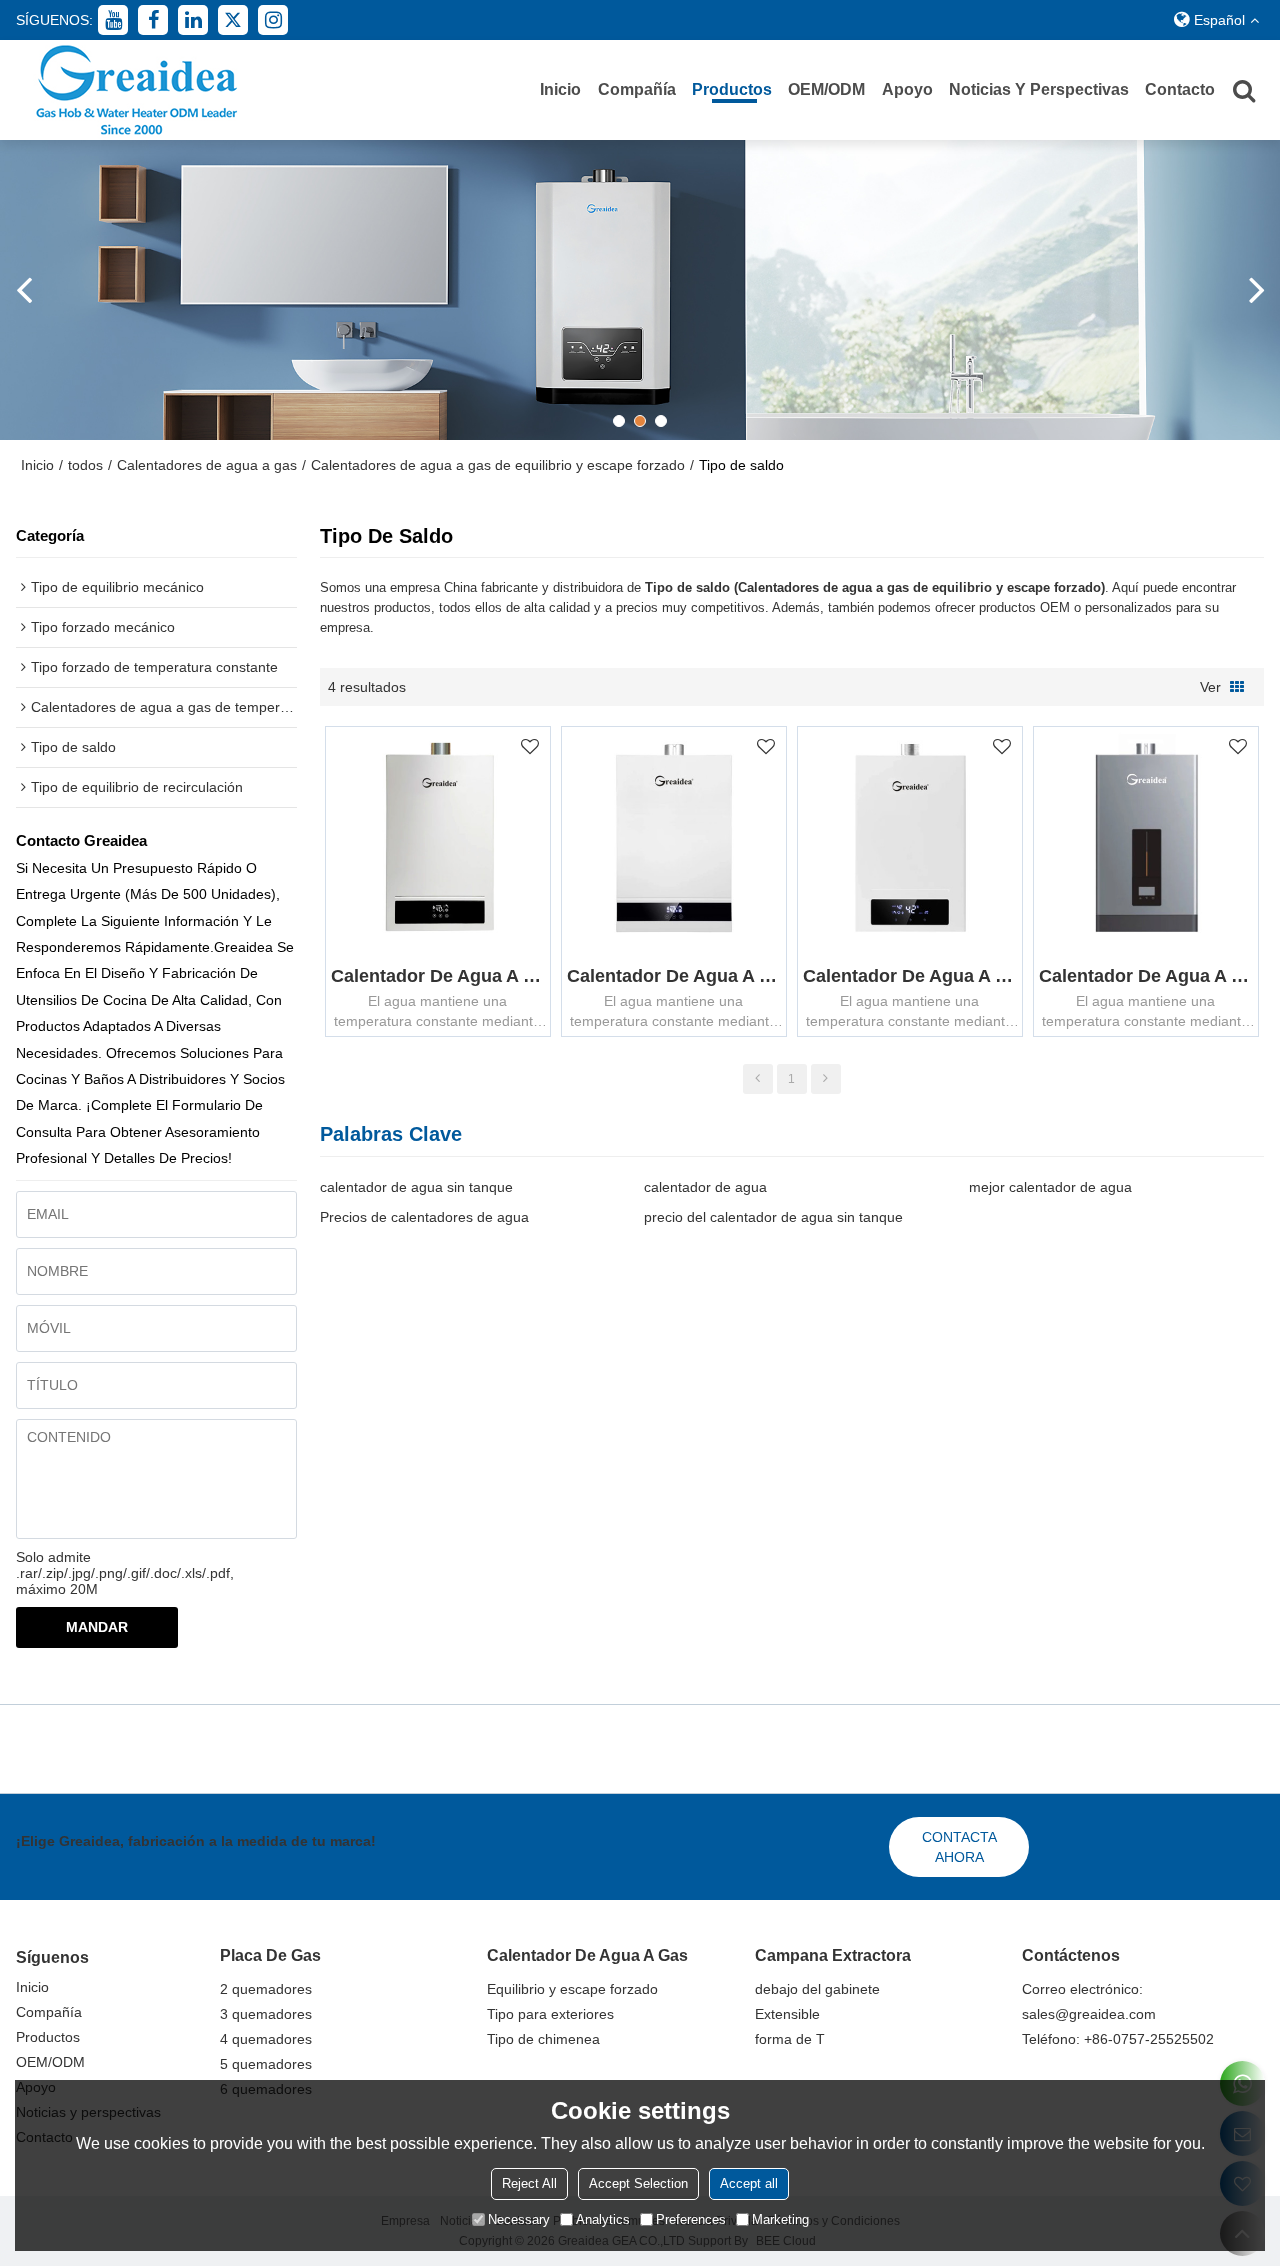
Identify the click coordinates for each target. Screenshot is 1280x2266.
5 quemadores (266, 2064)
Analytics (603, 2219)
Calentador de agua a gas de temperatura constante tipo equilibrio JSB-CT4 (910, 976)
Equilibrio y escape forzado (572, 1989)
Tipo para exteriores (550, 2014)
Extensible (787, 2014)
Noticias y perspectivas (1039, 89)
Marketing (780, 2219)
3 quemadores (266, 2014)
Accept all (749, 2183)
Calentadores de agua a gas (207, 465)
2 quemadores (266, 1989)
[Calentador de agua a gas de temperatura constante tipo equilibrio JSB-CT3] (438, 839)
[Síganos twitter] (233, 20)
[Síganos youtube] (113, 20)
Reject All (529, 2183)
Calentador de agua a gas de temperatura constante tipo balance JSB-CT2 (674, 976)
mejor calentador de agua (1050, 1187)
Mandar (97, 1627)
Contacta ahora (959, 1847)
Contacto (1180, 89)
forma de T (790, 2039)
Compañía (637, 89)
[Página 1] (758, 1079)
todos (85, 465)
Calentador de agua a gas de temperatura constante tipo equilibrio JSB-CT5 (1146, 976)
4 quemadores (266, 2039)
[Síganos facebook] (153, 20)
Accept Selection (638, 2183)
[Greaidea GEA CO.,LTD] (136, 90)
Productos (732, 89)
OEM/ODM (826, 89)
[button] (619, 421)
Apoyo (907, 89)
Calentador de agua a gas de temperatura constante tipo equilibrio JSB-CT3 (438, 976)
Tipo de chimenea (543, 2039)
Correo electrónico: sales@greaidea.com (1089, 2001)
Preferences (691, 2219)
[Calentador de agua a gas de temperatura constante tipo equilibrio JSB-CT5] (1146, 839)
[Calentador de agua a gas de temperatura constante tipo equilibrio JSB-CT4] (910, 839)
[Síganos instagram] (273, 20)
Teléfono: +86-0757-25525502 (1118, 2039)
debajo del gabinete (817, 1989)
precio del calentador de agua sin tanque (773, 1217)
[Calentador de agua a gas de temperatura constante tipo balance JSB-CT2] (674, 839)
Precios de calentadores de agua (424, 1217)
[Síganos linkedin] (193, 20)
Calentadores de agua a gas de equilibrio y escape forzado (498, 465)
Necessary (519, 2219)
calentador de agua (705, 1187)
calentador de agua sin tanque (416, 1187)
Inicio (560, 89)
